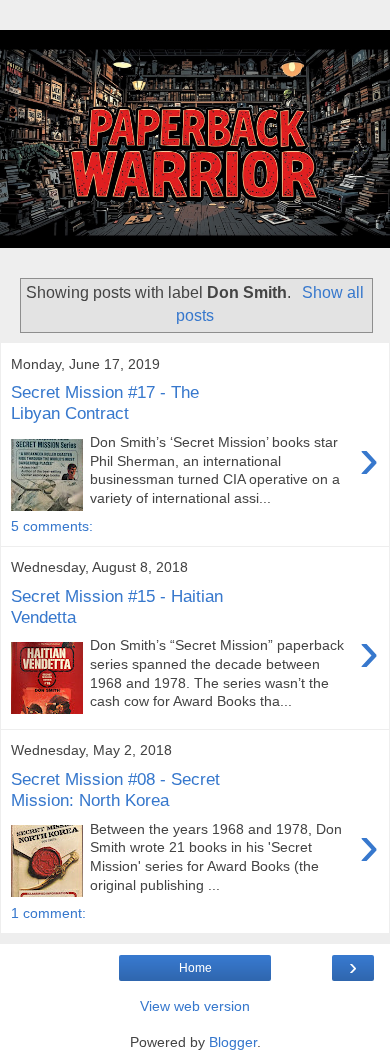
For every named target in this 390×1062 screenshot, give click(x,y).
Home (195, 968)
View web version (195, 1006)
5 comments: (52, 526)
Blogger (233, 1042)
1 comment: (48, 913)
